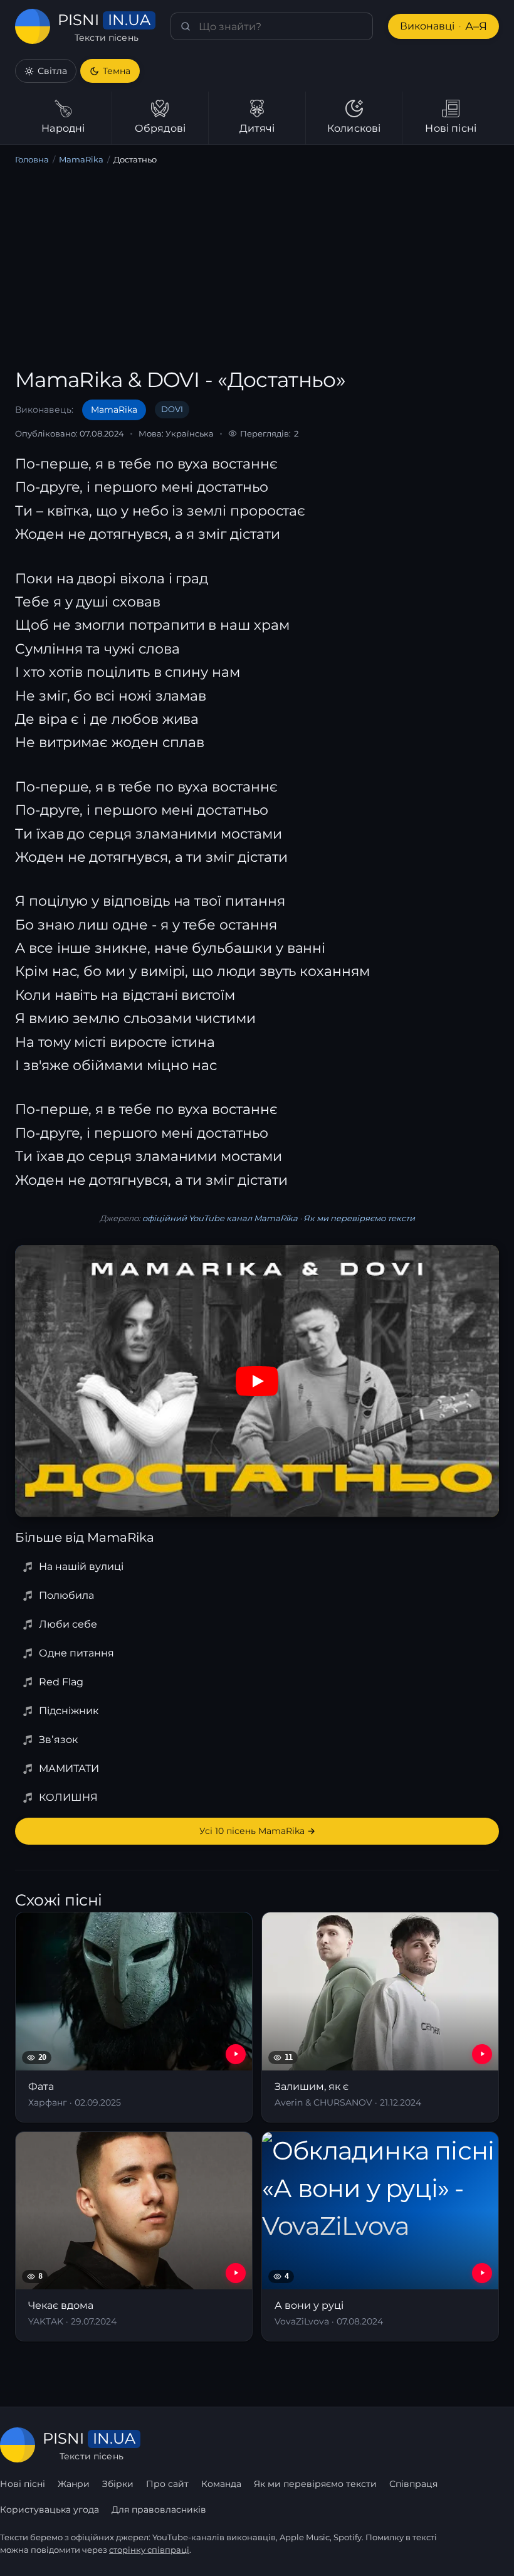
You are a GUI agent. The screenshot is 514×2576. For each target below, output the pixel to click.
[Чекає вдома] (134, 2236)
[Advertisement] (257, 269)
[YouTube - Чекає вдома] (236, 2273)
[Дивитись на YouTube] (257, 1381)
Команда (221, 2484)
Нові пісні (23, 2484)
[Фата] (134, 2017)
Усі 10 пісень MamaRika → (257, 1831)
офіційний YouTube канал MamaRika (220, 1218)
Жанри (74, 2484)
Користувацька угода (50, 2510)
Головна (32, 159)
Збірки (118, 2484)
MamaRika (81, 159)
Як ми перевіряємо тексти (359, 1218)
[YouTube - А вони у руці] (482, 2273)
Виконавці (443, 26)
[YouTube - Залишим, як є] (482, 2054)
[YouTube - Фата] (236, 2054)
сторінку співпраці (149, 2550)
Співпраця (413, 2484)
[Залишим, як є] (380, 2017)
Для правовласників (159, 2510)
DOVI (172, 409)
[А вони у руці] (380, 2236)
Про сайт (167, 2484)
